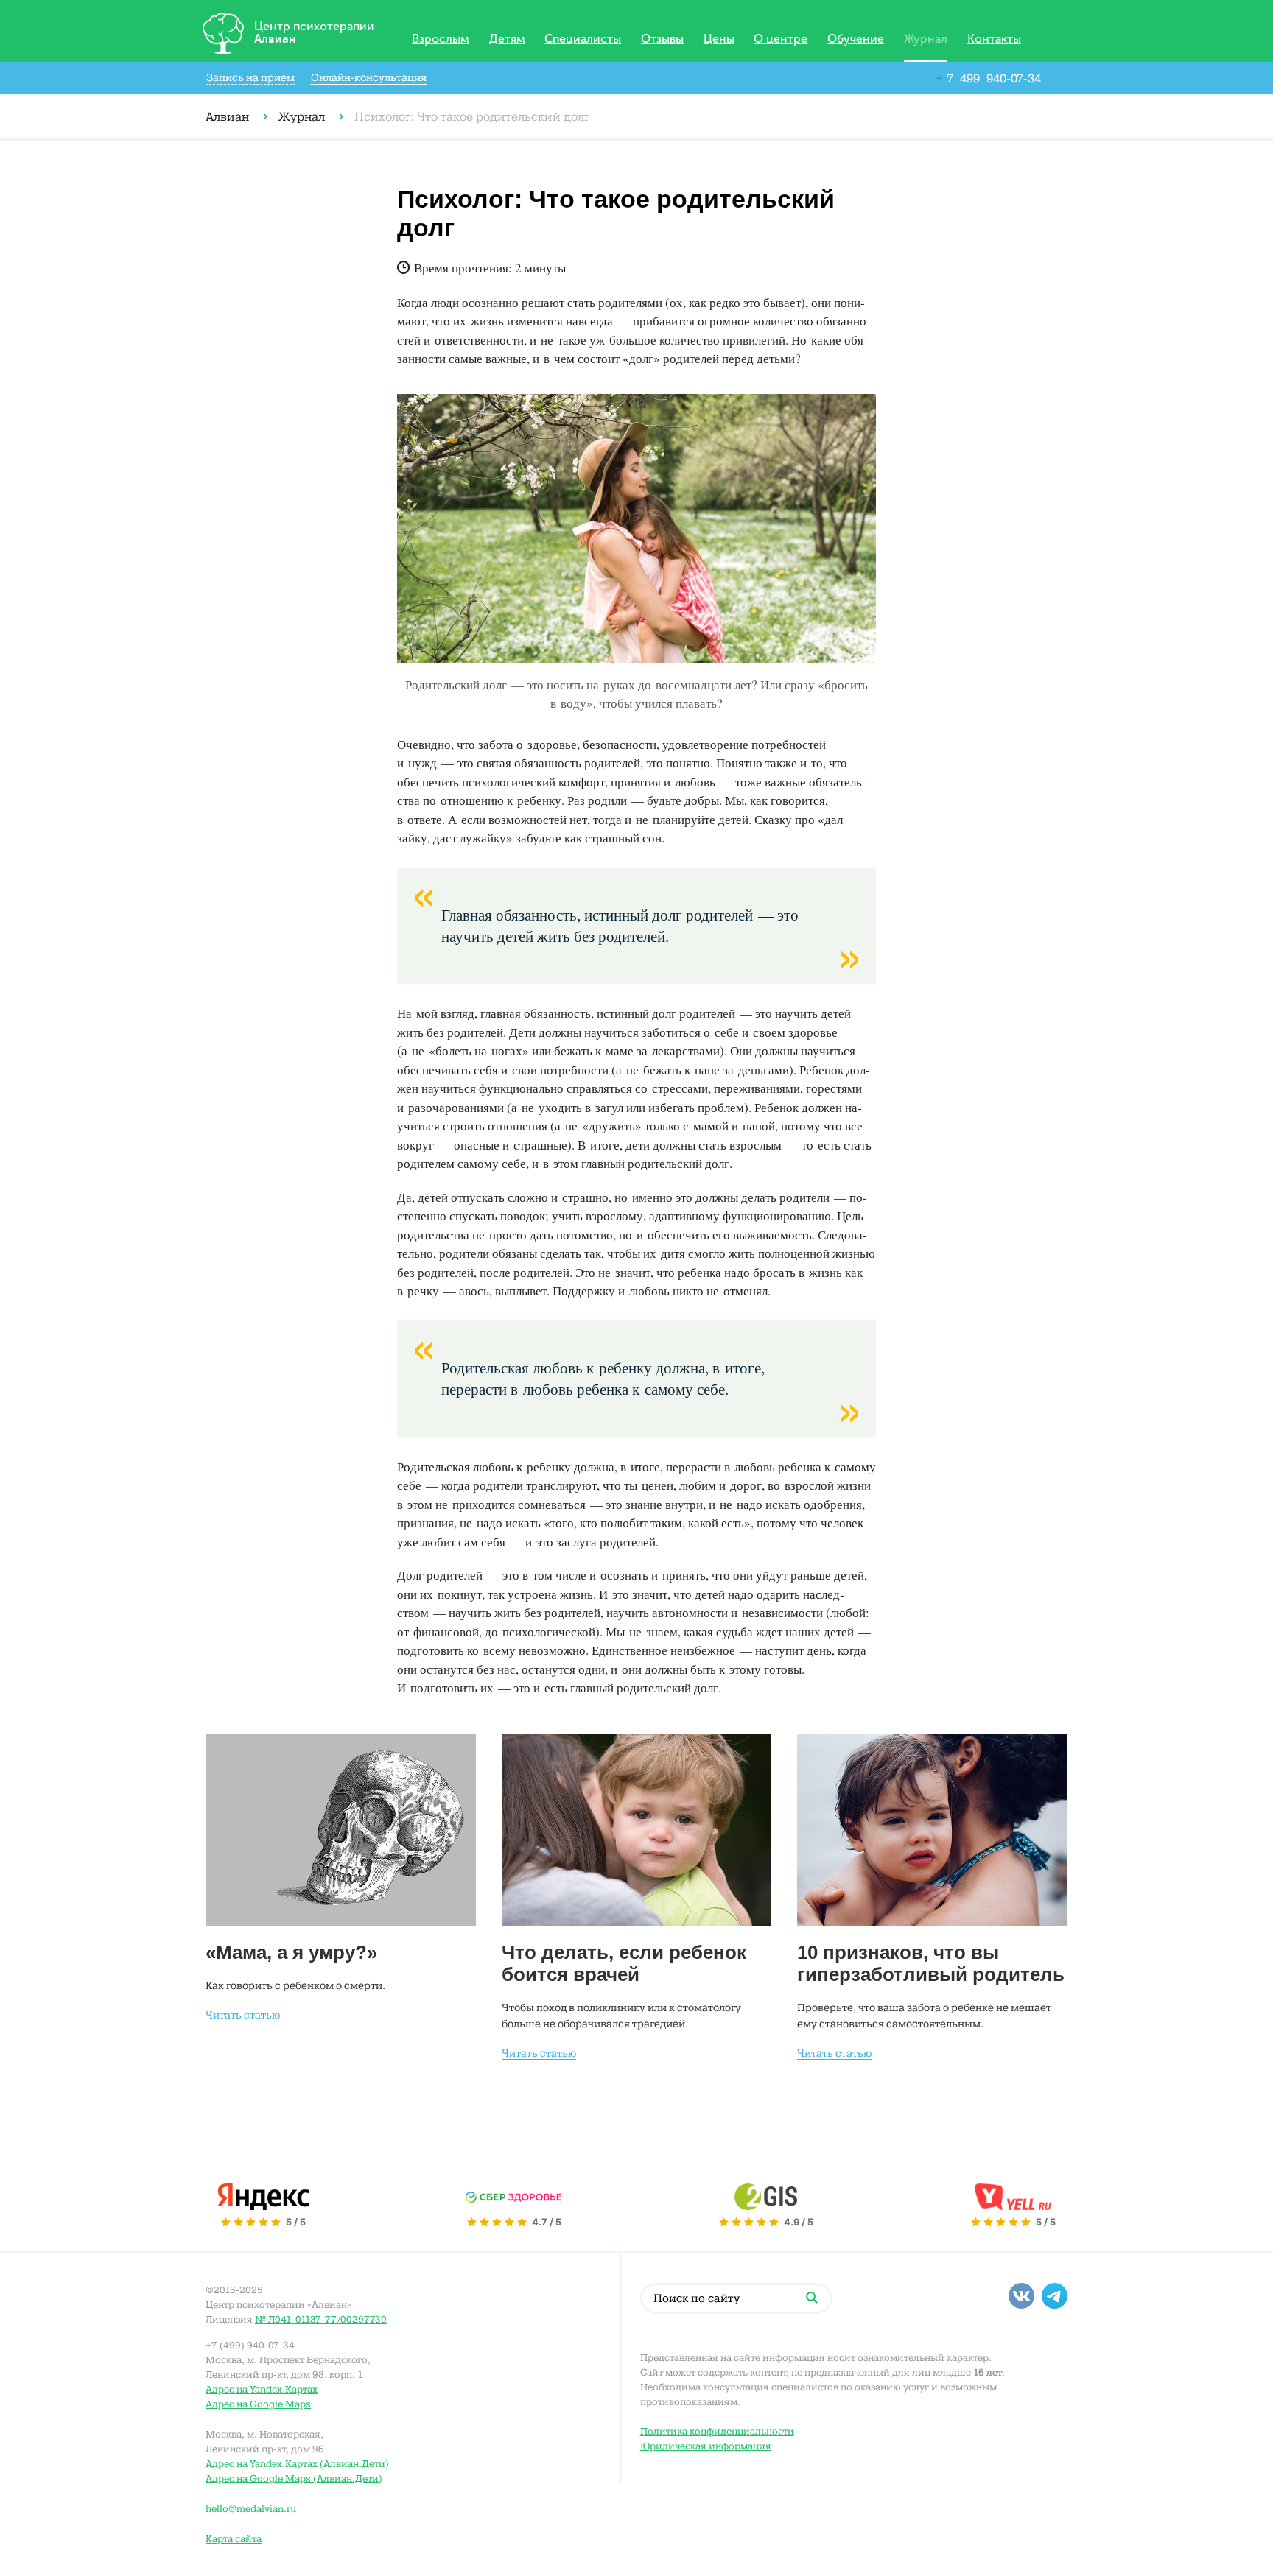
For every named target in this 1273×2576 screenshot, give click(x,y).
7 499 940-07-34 (988, 78)
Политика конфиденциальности (717, 2431)
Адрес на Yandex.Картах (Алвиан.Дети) (297, 2464)
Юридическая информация (706, 2446)
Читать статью (243, 2015)
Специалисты (583, 39)
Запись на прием (250, 78)
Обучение (856, 39)
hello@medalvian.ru (251, 2509)
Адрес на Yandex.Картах (262, 2389)
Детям (507, 39)
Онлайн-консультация (369, 78)
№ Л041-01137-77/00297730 (321, 2319)
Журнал (926, 39)
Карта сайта (234, 2539)
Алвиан (227, 117)
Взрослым (441, 39)
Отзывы (662, 39)
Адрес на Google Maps (258, 2404)
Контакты (994, 39)
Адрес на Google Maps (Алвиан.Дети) (294, 2478)
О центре (781, 39)
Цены (719, 39)
